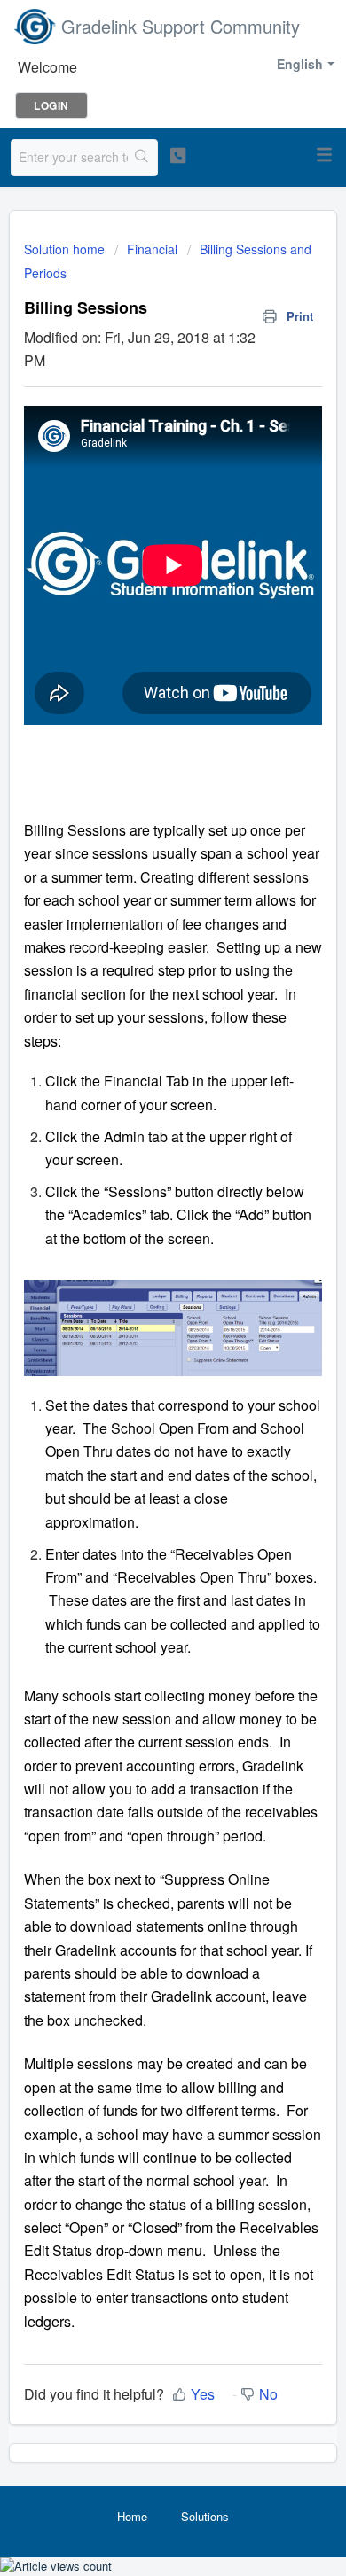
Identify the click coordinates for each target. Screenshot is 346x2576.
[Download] (140, 1304)
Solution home (66, 249)
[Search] (142, 158)
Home (132, 2516)
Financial (152, 249)
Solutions (205, 2516)
